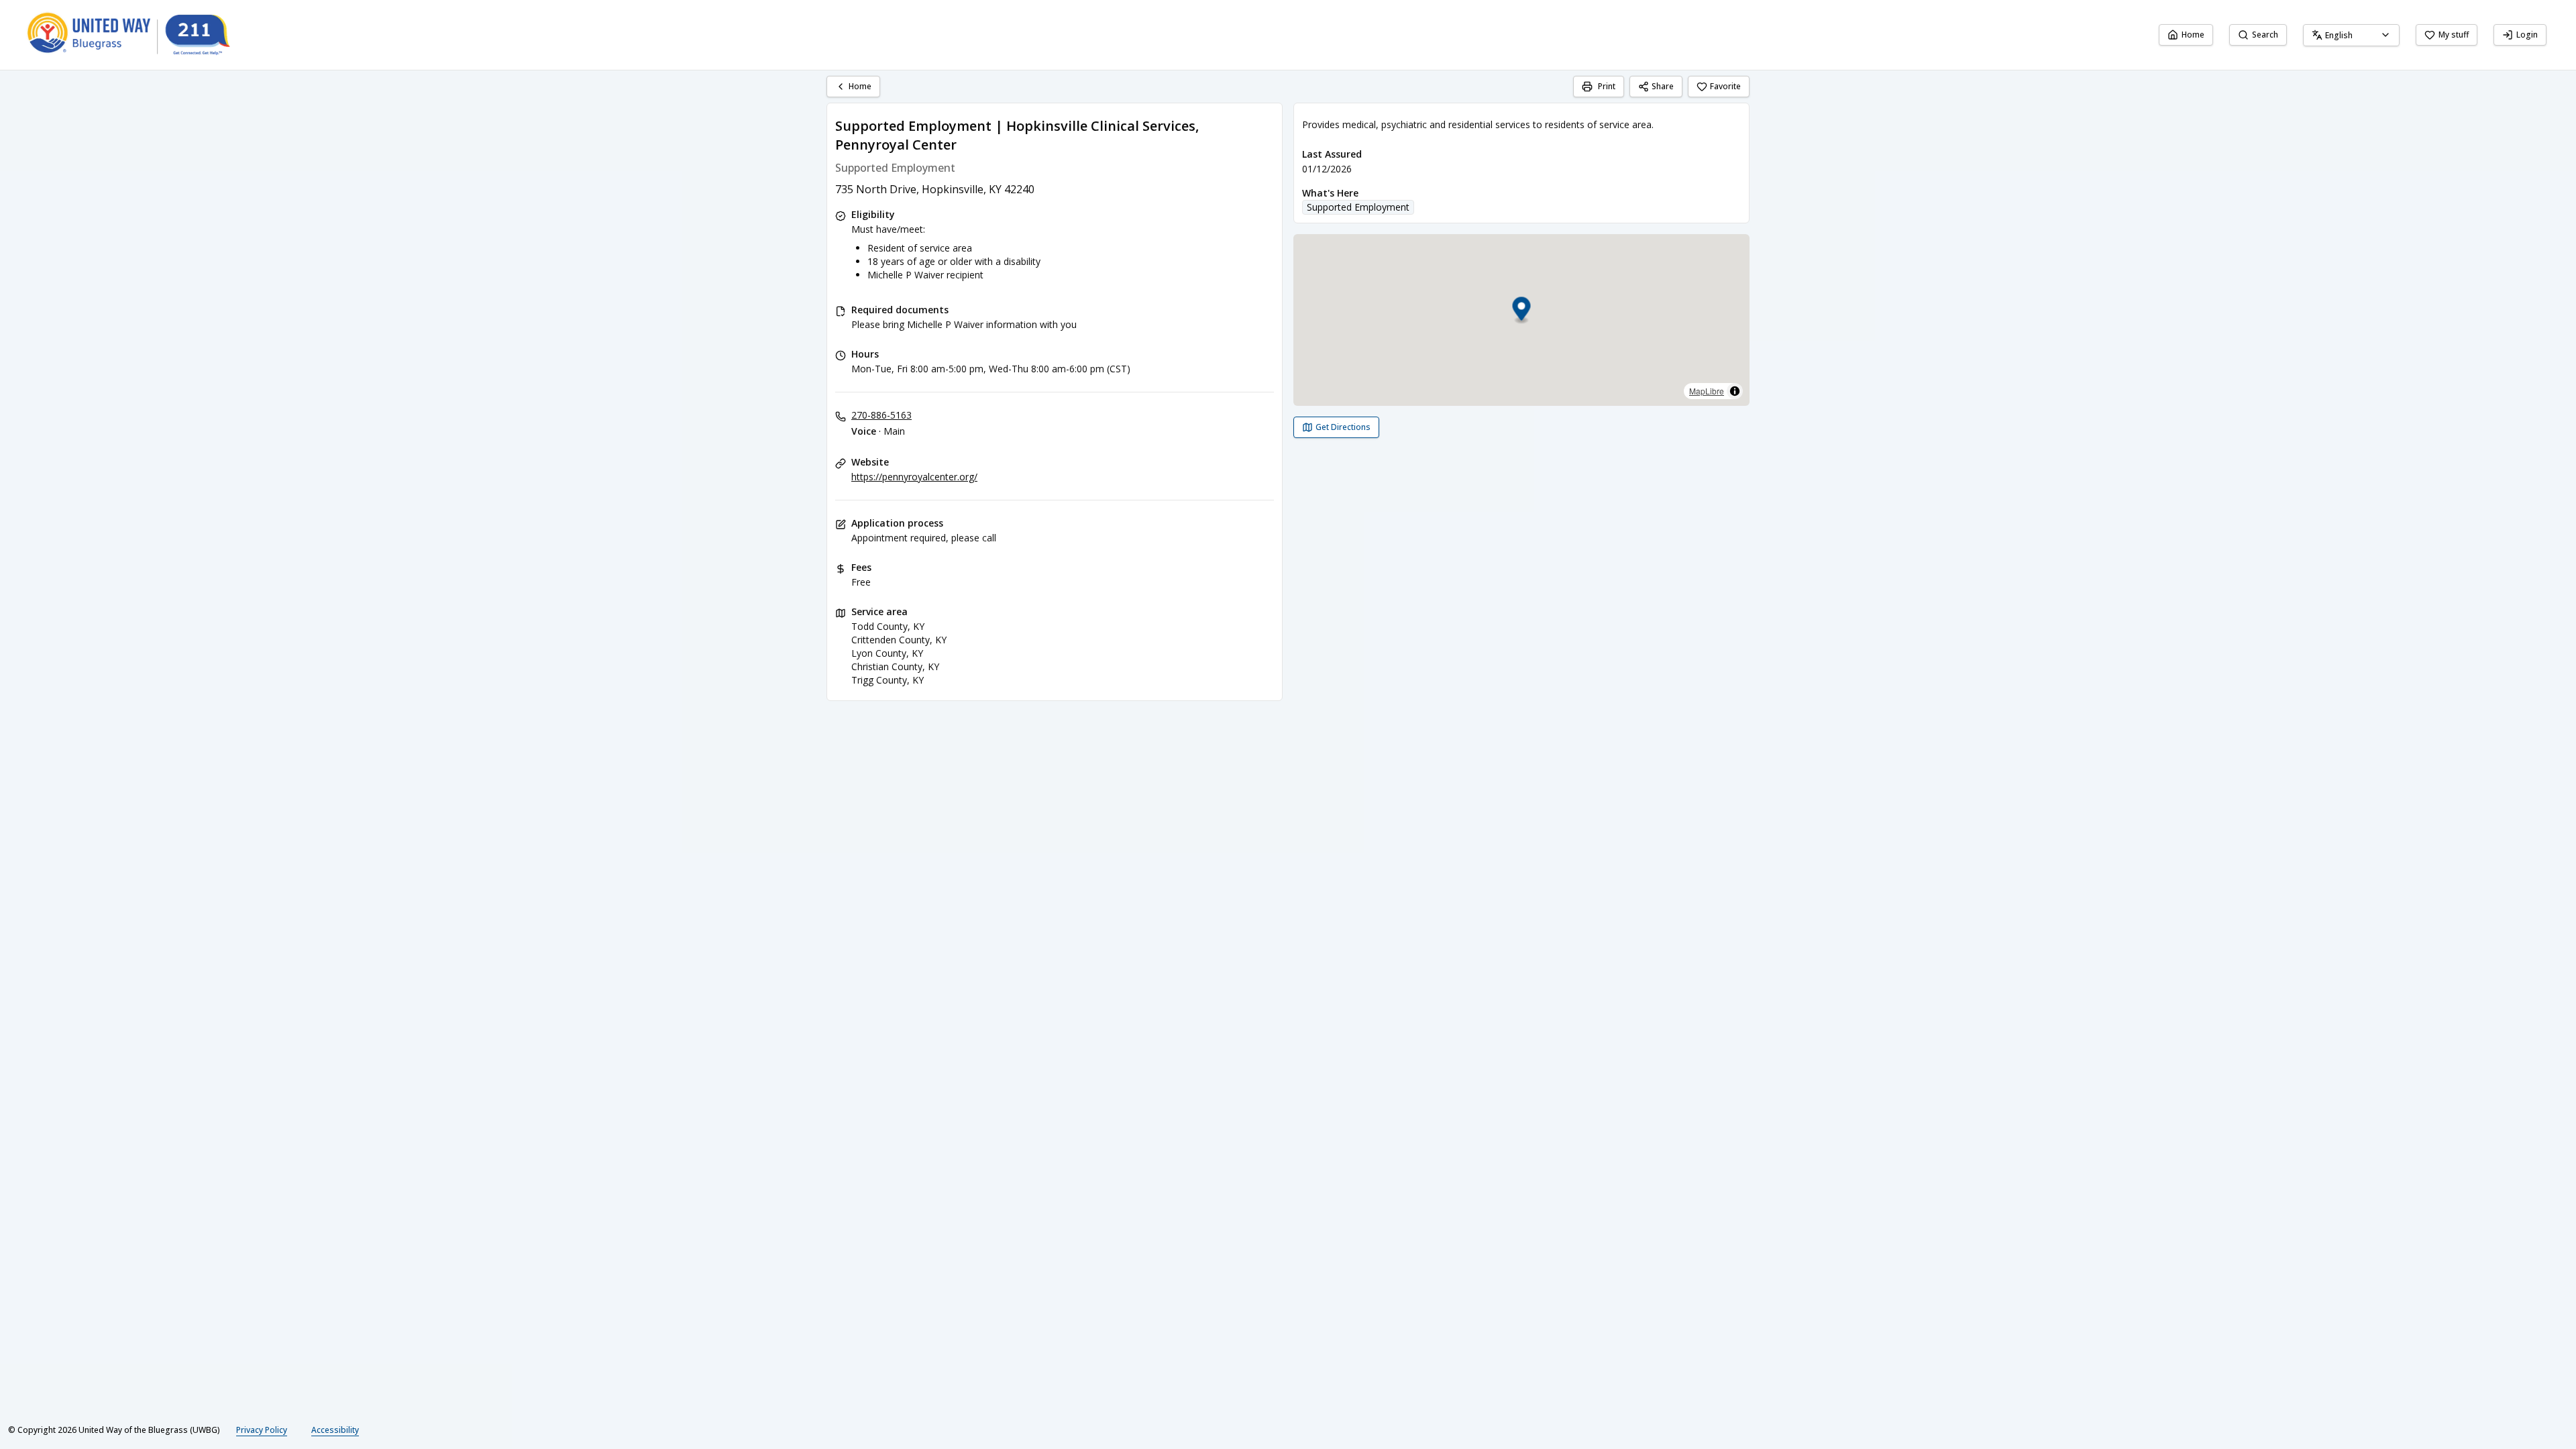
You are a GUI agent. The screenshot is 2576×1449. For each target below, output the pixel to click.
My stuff (2454, 35)
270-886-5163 (881, 415)
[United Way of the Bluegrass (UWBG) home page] (139, 35)
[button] (1522, 311)
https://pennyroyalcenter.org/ (914, 477)
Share (1663, 86)
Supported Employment (1358, 207)
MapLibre (1707, 391)
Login (2527, 35)
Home (2193, 35)
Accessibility (335, 1430)
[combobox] (2351, 35)
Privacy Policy (262, 1430)
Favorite (1725, 86)
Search (2265, 35)
